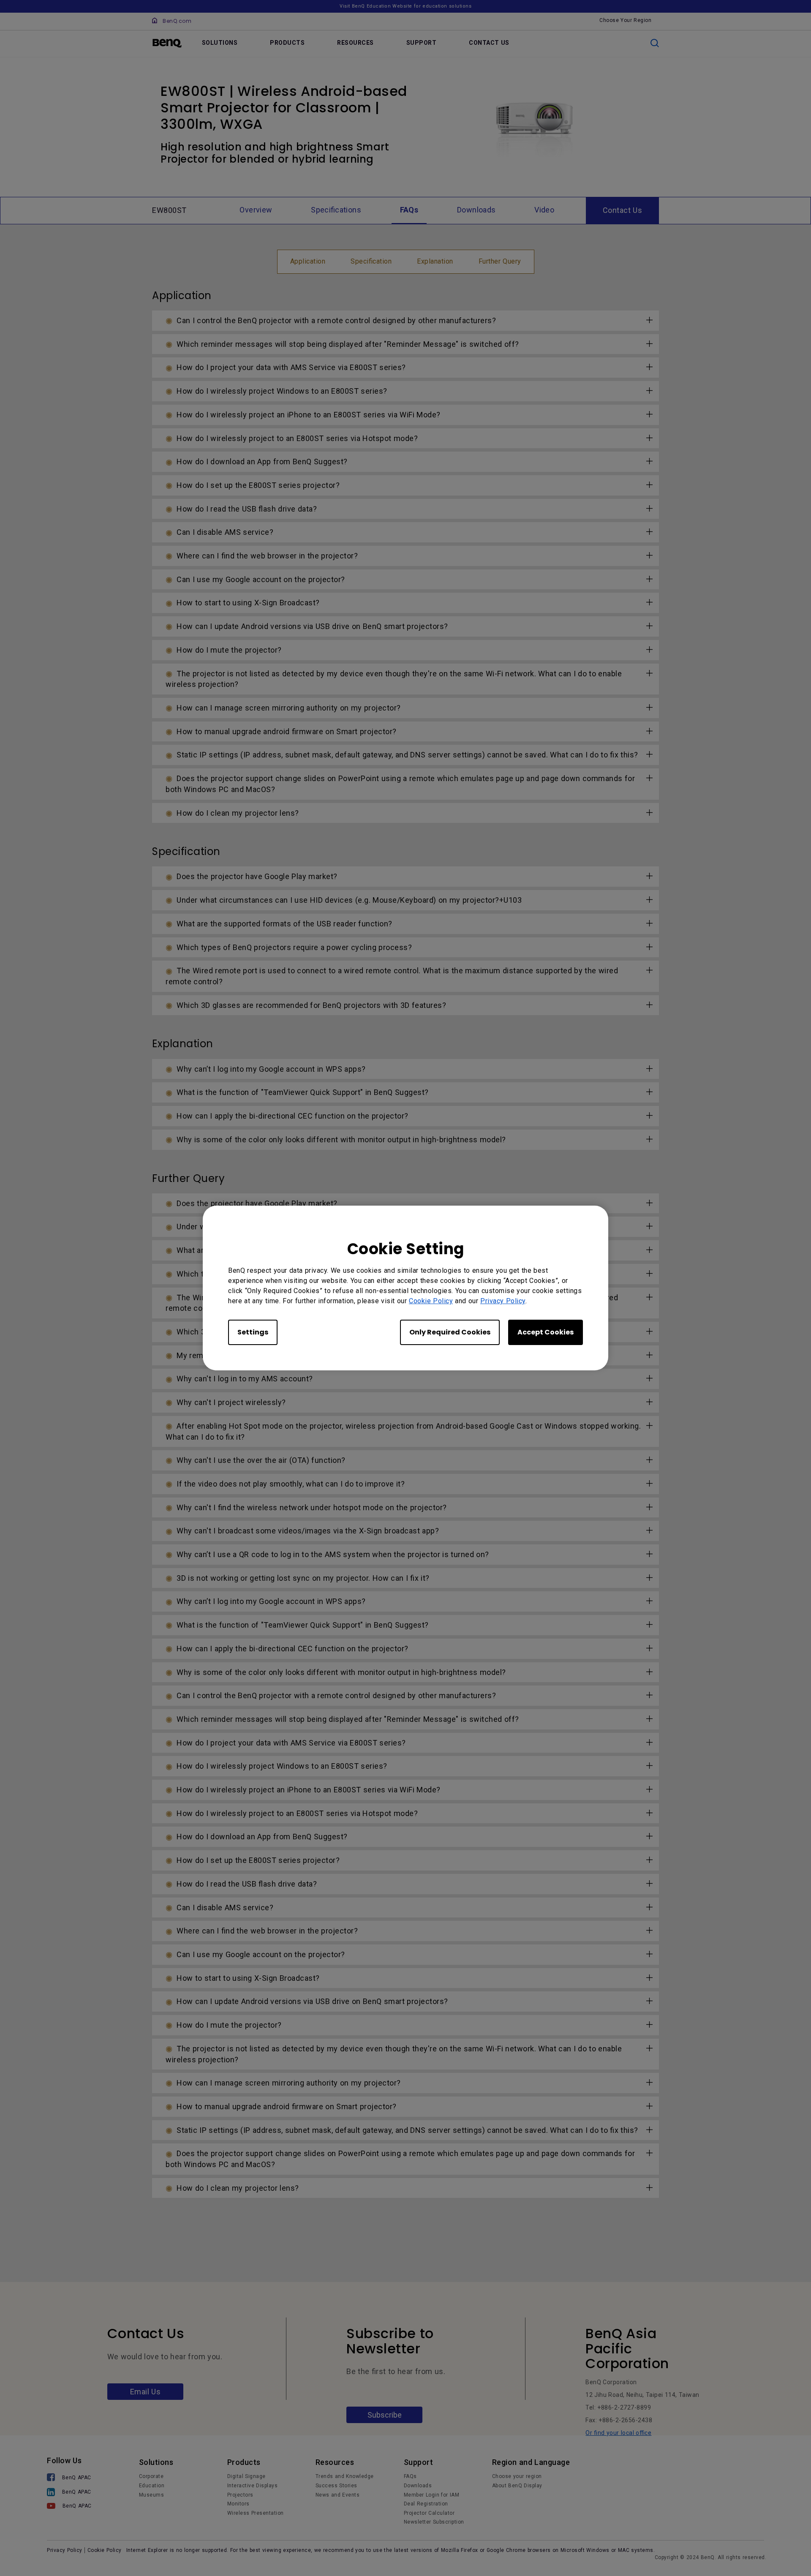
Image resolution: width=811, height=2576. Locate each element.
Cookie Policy (431, 1301)
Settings (253, 1332)
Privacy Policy (503, 1301)
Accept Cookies (546, 1332)
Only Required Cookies (450, 1332)
